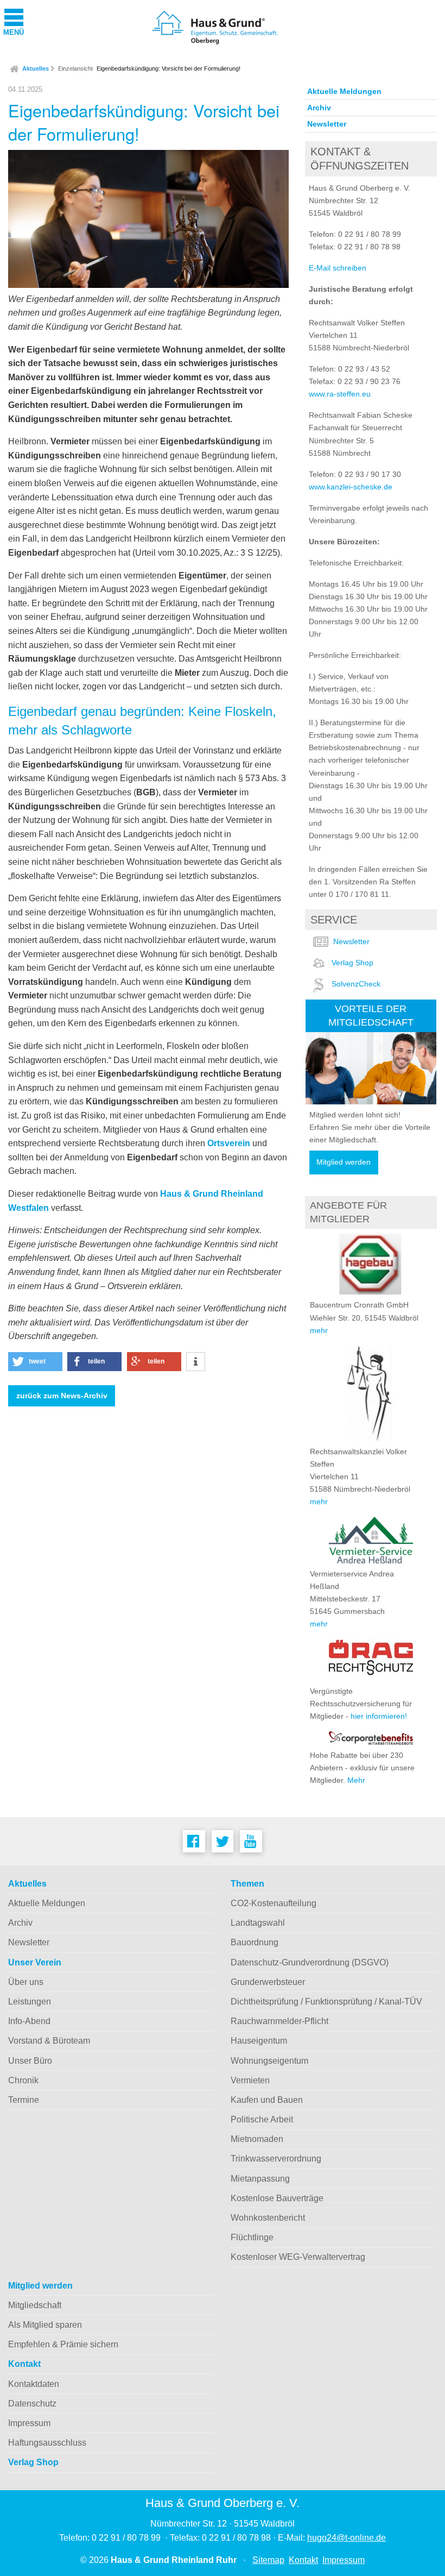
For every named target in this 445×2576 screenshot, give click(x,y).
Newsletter (327, 124)
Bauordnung (255, 1942)
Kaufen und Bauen (267, 2100)
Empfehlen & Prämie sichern (63, 2344)
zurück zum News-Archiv (62, 1396)
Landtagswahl (258, 1923)
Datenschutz (32, 2404)
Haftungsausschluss (47, 2443)
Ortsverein (229, 1143)
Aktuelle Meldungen (344, 91)
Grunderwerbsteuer (268, 1982)
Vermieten (250, 2080)
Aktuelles (36, 68)
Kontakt (24, 2364)
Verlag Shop (352, 963)
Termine (24, 2100)
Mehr (356, 1780)
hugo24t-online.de (347, 2538)
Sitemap (268, 2560)
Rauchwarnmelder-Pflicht (279, 2021)
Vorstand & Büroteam (49, 2041)
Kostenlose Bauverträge (277, 2198)
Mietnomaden (257, 2139)
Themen (247, 1884)
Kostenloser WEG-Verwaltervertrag (298, 2257)
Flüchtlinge (252, 2237)
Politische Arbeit (262, 2119)
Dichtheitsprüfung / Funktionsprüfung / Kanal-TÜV (326, 2002)
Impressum (29, 2423)
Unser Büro (30, 2061)
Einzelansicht (75, 68)
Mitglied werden (344, 1162)
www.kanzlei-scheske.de (351, 487)
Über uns (26, 1982)
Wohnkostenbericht (268, 2218)
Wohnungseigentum (269, 2061)
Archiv (319, 108)
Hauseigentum (259, 2041)
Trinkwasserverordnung (276, 2159)
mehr (319, 1330)
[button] (35, 1362)
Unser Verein (35, 1962)
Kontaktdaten (34, 2384)
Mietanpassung (260, 2179)
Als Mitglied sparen (45, 2325)
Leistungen (30, 2002)
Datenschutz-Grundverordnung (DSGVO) (310, 1962)
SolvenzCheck (356, 984)
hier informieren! (379, 1716)
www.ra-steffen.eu (340, 394)
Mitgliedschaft (35, 2305)
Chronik (23, 2080)
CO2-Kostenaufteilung (274, 1903)
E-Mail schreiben (338, 268)
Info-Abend (29, 2021)
